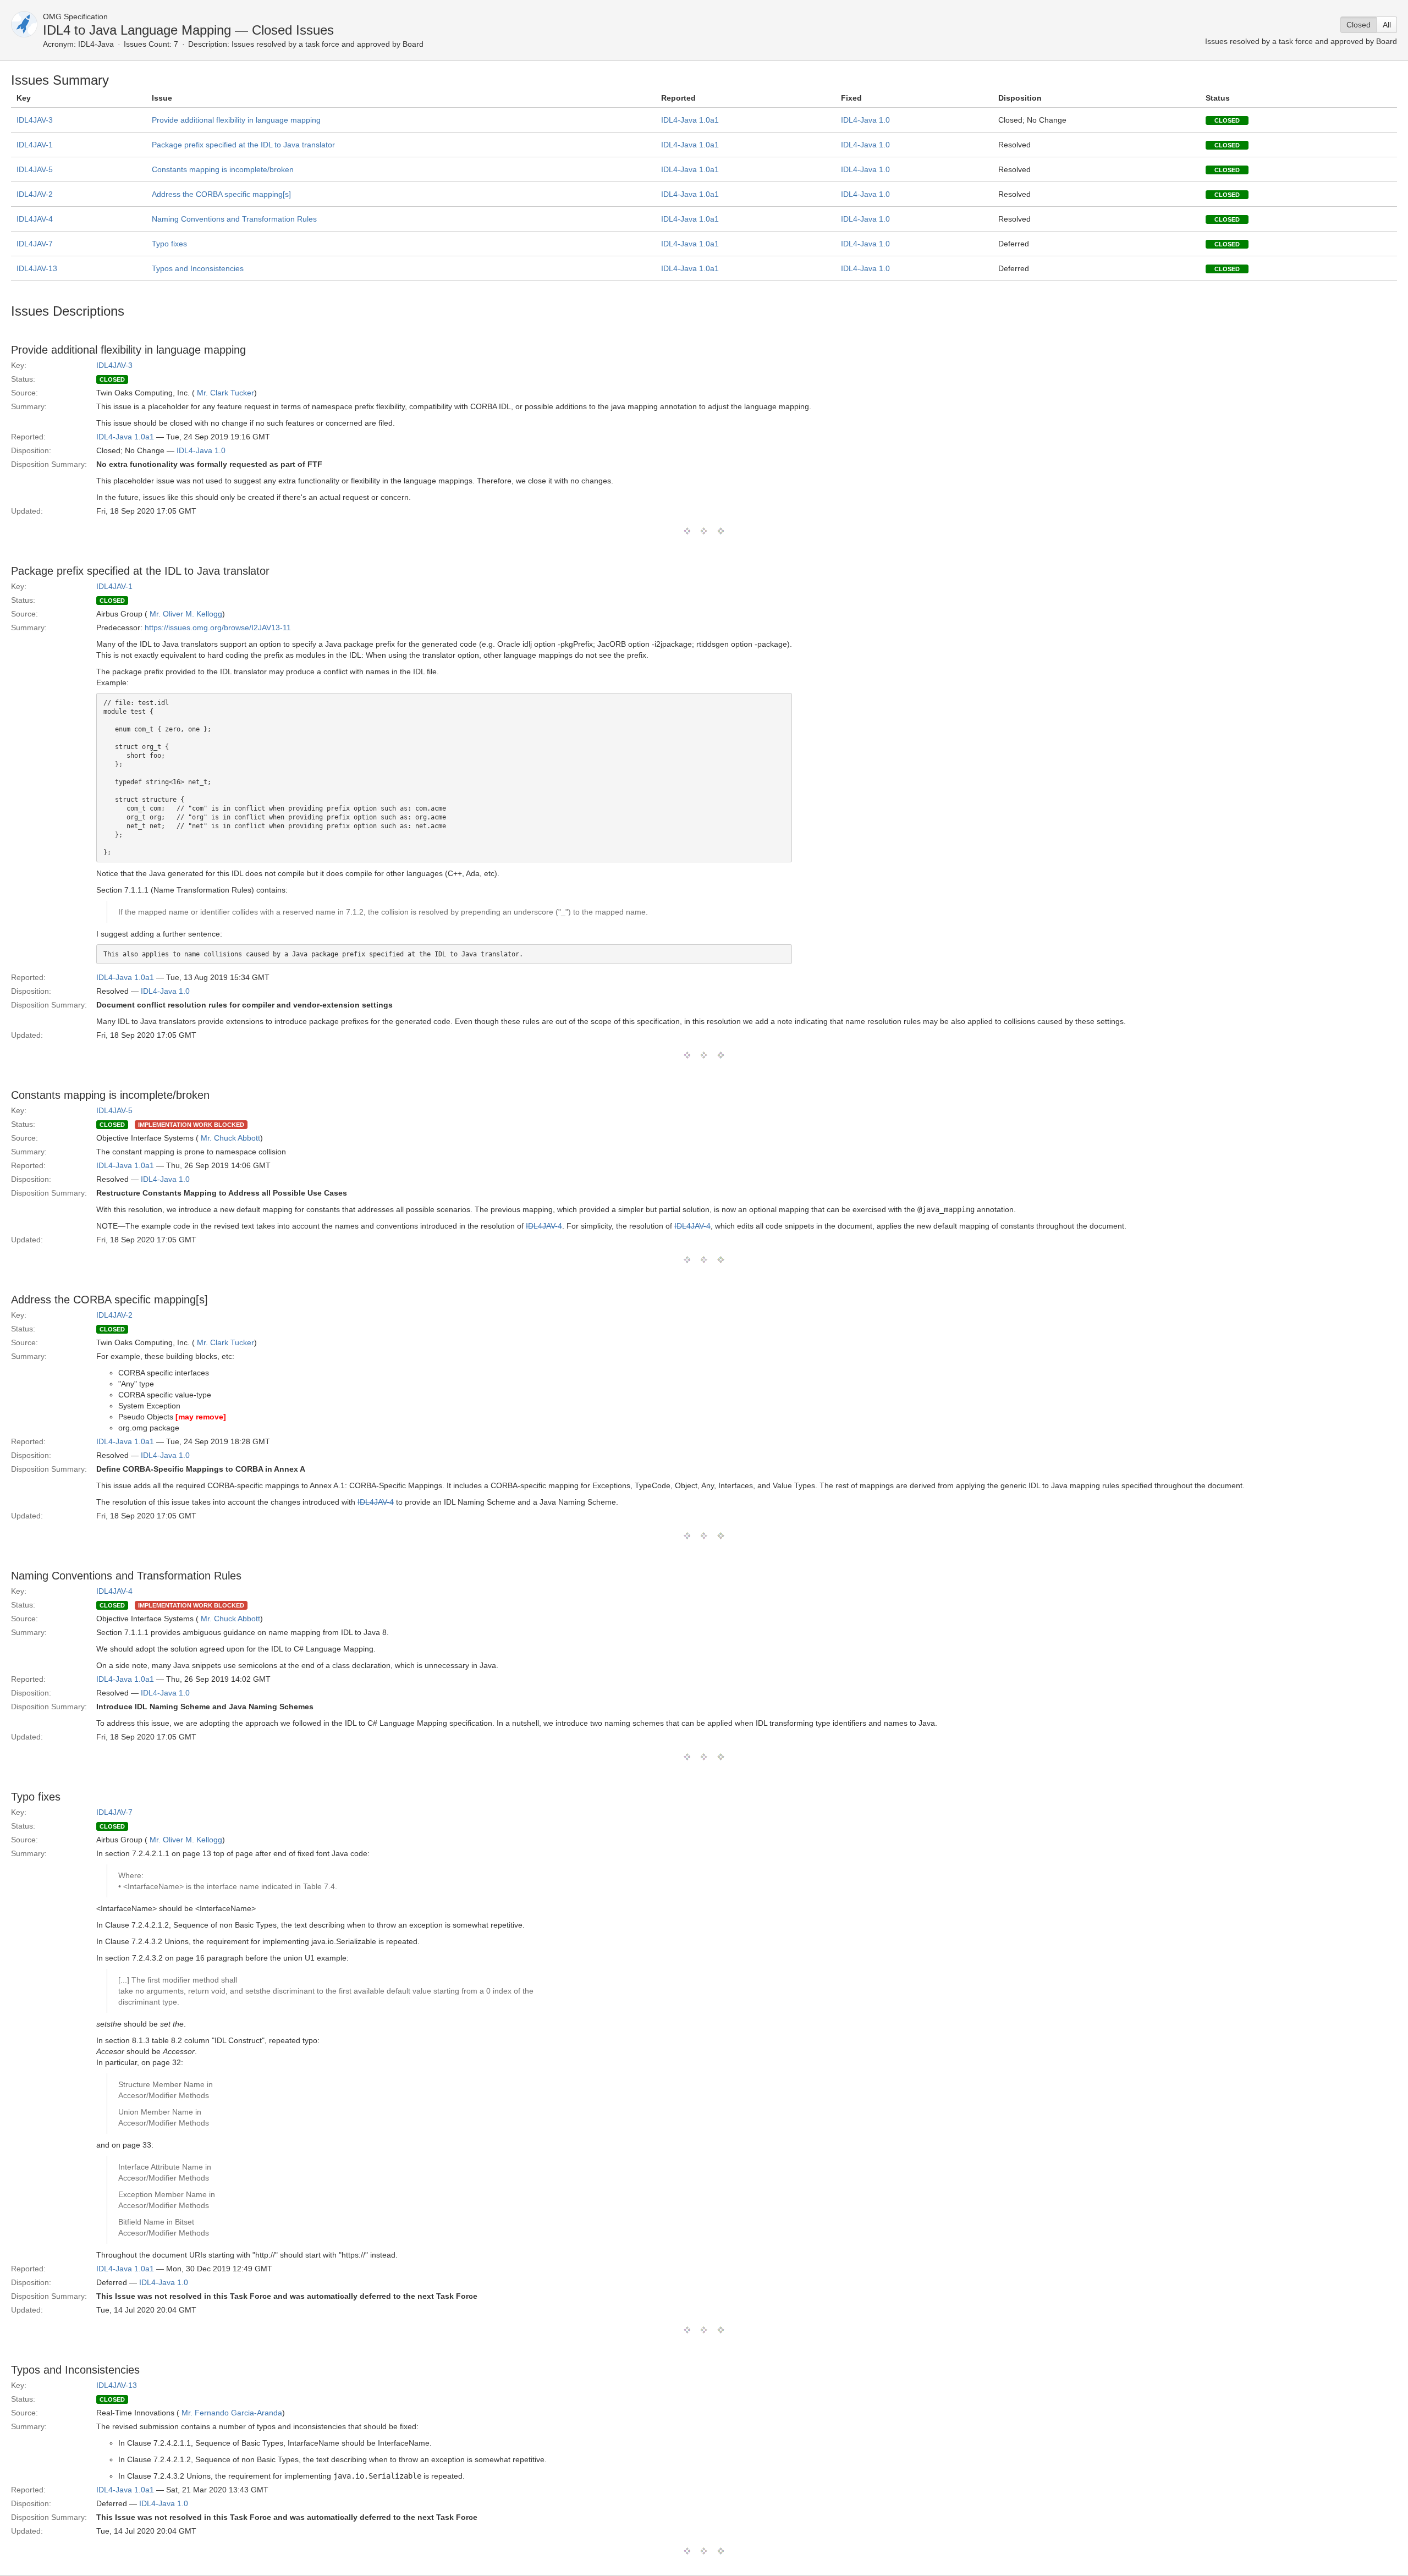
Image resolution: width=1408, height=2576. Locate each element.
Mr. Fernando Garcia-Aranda (232, 2413)
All (1387, 25)
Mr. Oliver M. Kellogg (186, 614)
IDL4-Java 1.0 (865, 120)
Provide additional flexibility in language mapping (236, 120)
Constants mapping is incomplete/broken (223, 169)
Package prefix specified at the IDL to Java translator (243, 145)
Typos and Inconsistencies (198, 268)
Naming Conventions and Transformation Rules (234, 219)
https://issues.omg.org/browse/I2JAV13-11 (218, 628)
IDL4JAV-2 (35, 194)
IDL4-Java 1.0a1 (690, 120)
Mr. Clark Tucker (226, 393)
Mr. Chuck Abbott (230, 1138)
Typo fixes (169, 244)
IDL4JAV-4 (35, 219)
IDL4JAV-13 (37, 268)
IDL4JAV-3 (35, 120)
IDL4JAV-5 (35, 169)
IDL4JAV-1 (35, 145)
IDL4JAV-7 (35, 244)
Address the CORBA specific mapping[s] (221, 194)
